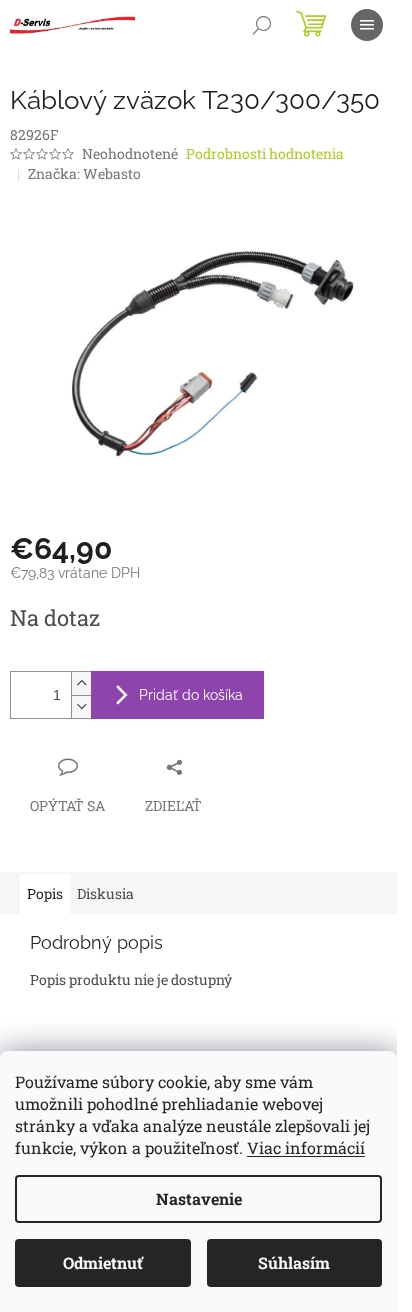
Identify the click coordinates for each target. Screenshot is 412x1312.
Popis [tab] (45, 893)
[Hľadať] (262, 25)
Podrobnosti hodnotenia (265, 153)
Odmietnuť (103, 1262)
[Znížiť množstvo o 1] (81, 706)
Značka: (84, 173)
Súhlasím (294, 1262)
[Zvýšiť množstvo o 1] (81, 683)
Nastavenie (199, 1198)
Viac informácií (306, 1147)
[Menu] (367, 25)
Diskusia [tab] (105, 893)
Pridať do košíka (191, 695)
